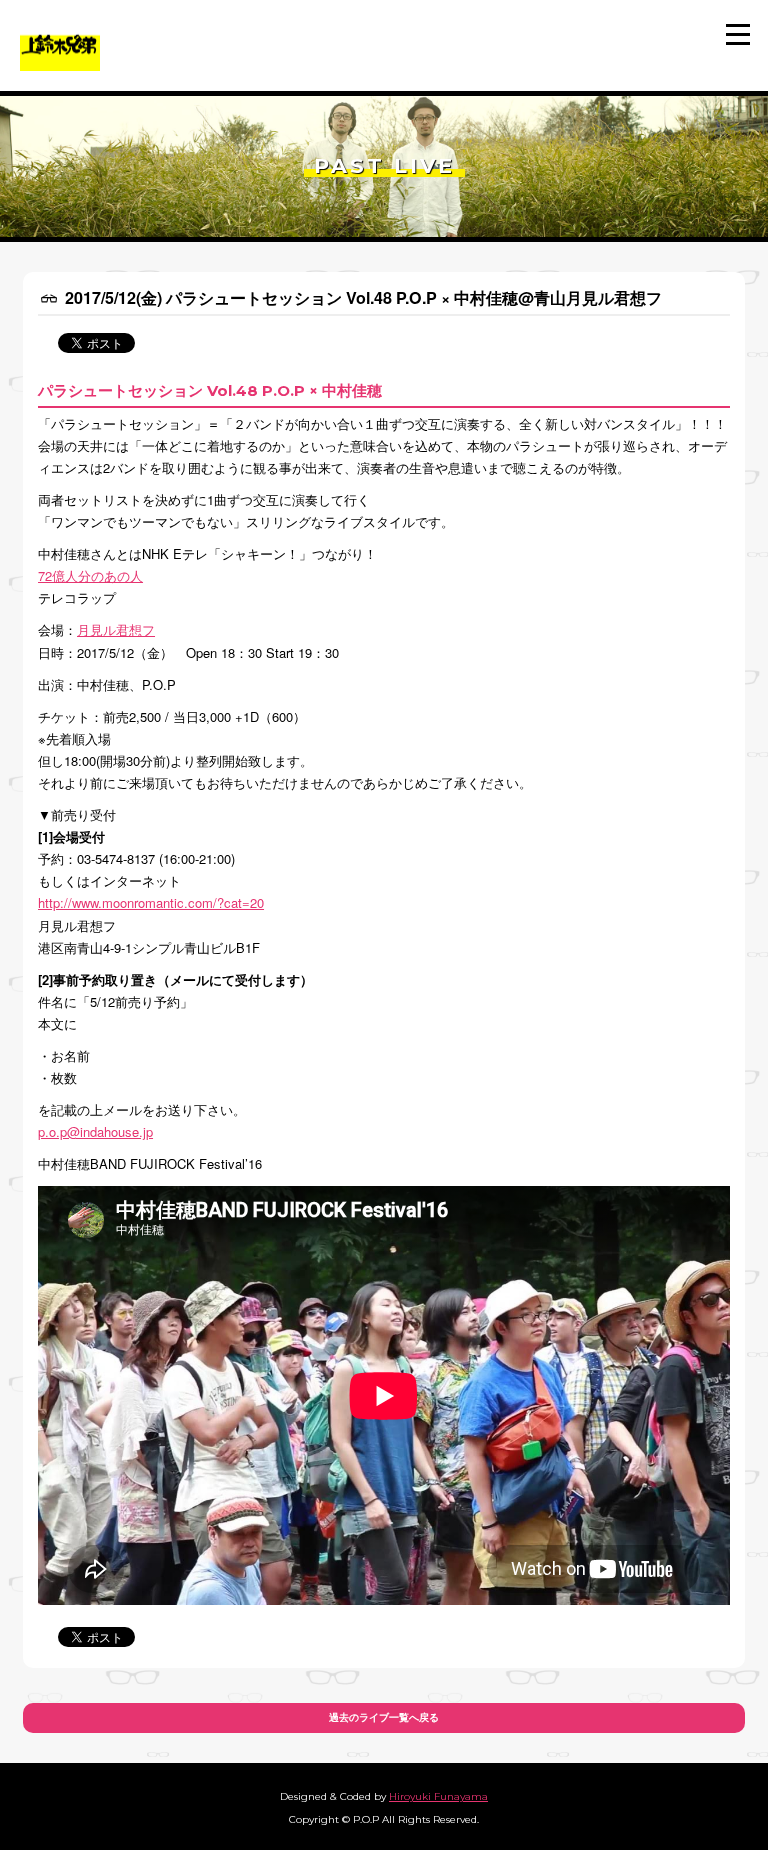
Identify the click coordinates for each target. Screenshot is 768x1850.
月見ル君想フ (116, 629)
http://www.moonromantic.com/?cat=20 (151, 902)
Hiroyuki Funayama (438, 1796)
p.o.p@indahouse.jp (95, 1131)
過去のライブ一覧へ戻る (384, 1717)
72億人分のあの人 (90, 575)
